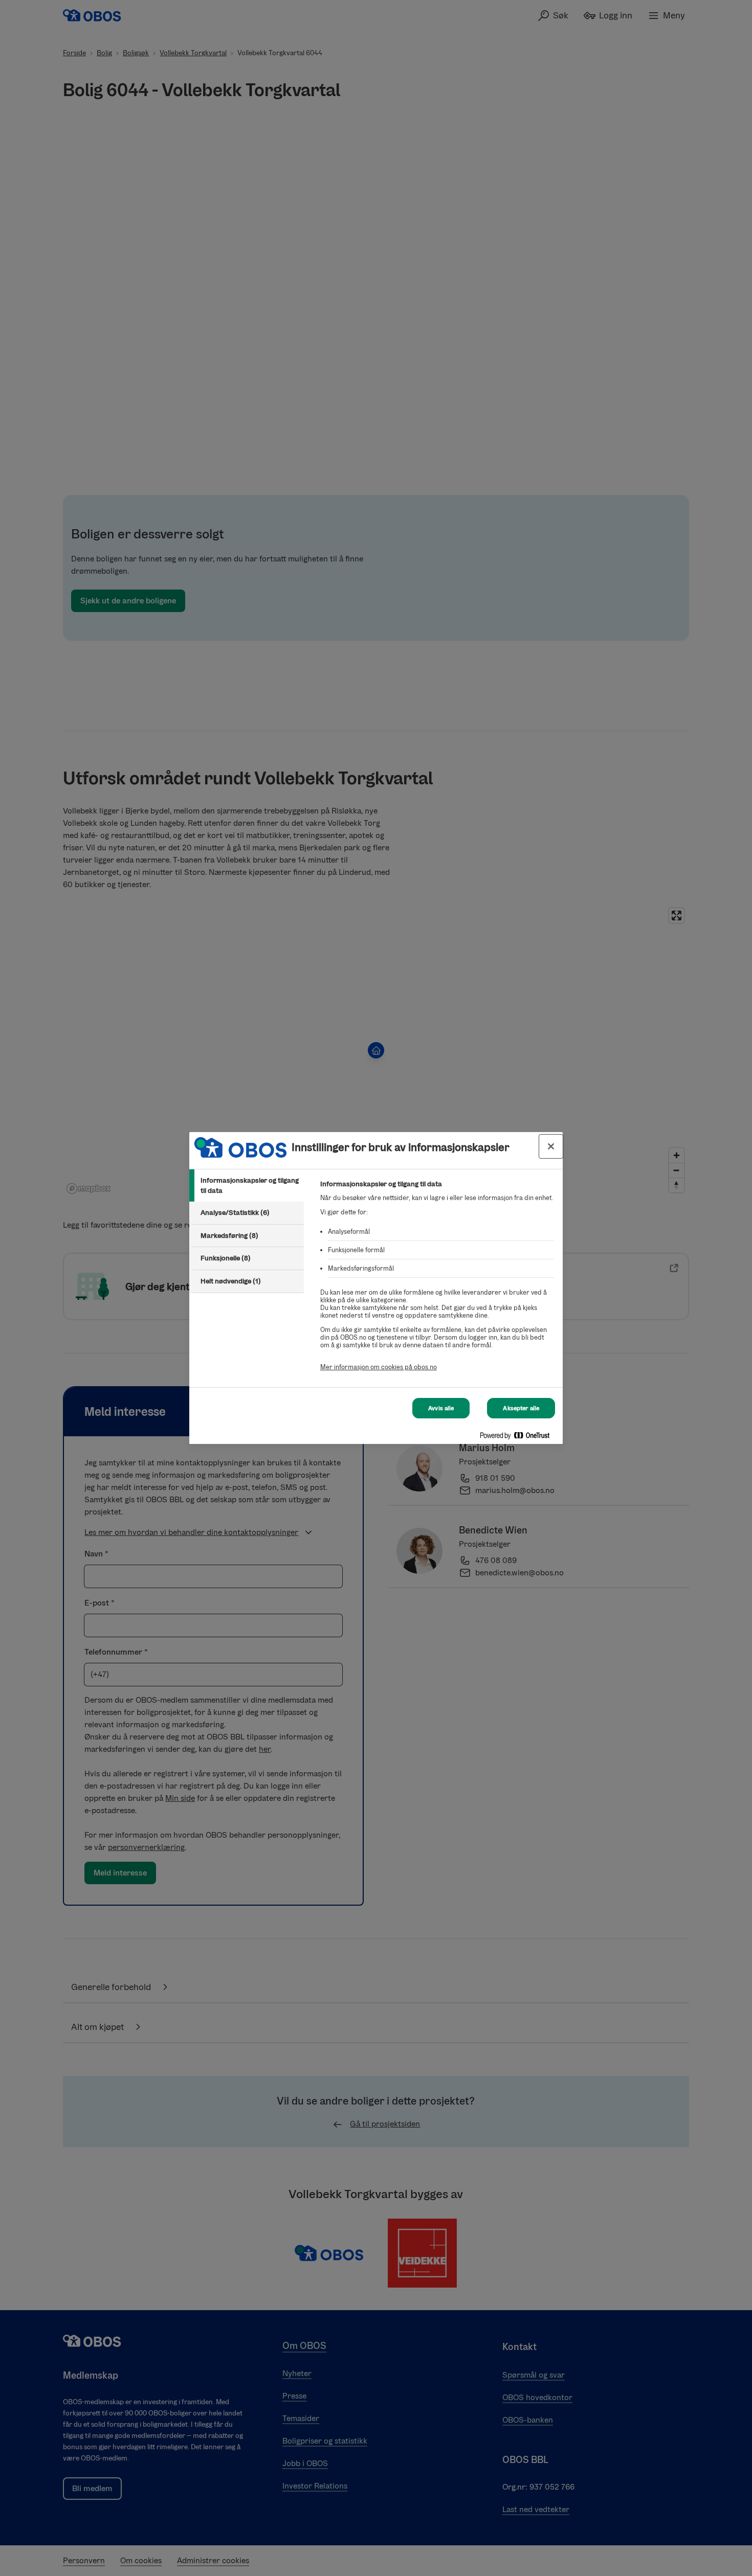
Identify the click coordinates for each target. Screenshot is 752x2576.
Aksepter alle (521, 1408)
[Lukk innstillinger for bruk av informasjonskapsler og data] (551, 1146)
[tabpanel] (437, 1281)
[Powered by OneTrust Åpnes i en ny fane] (519, 1438)
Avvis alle (441, 1408)
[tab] (247, 1185)
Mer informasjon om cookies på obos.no (379, 1367)
